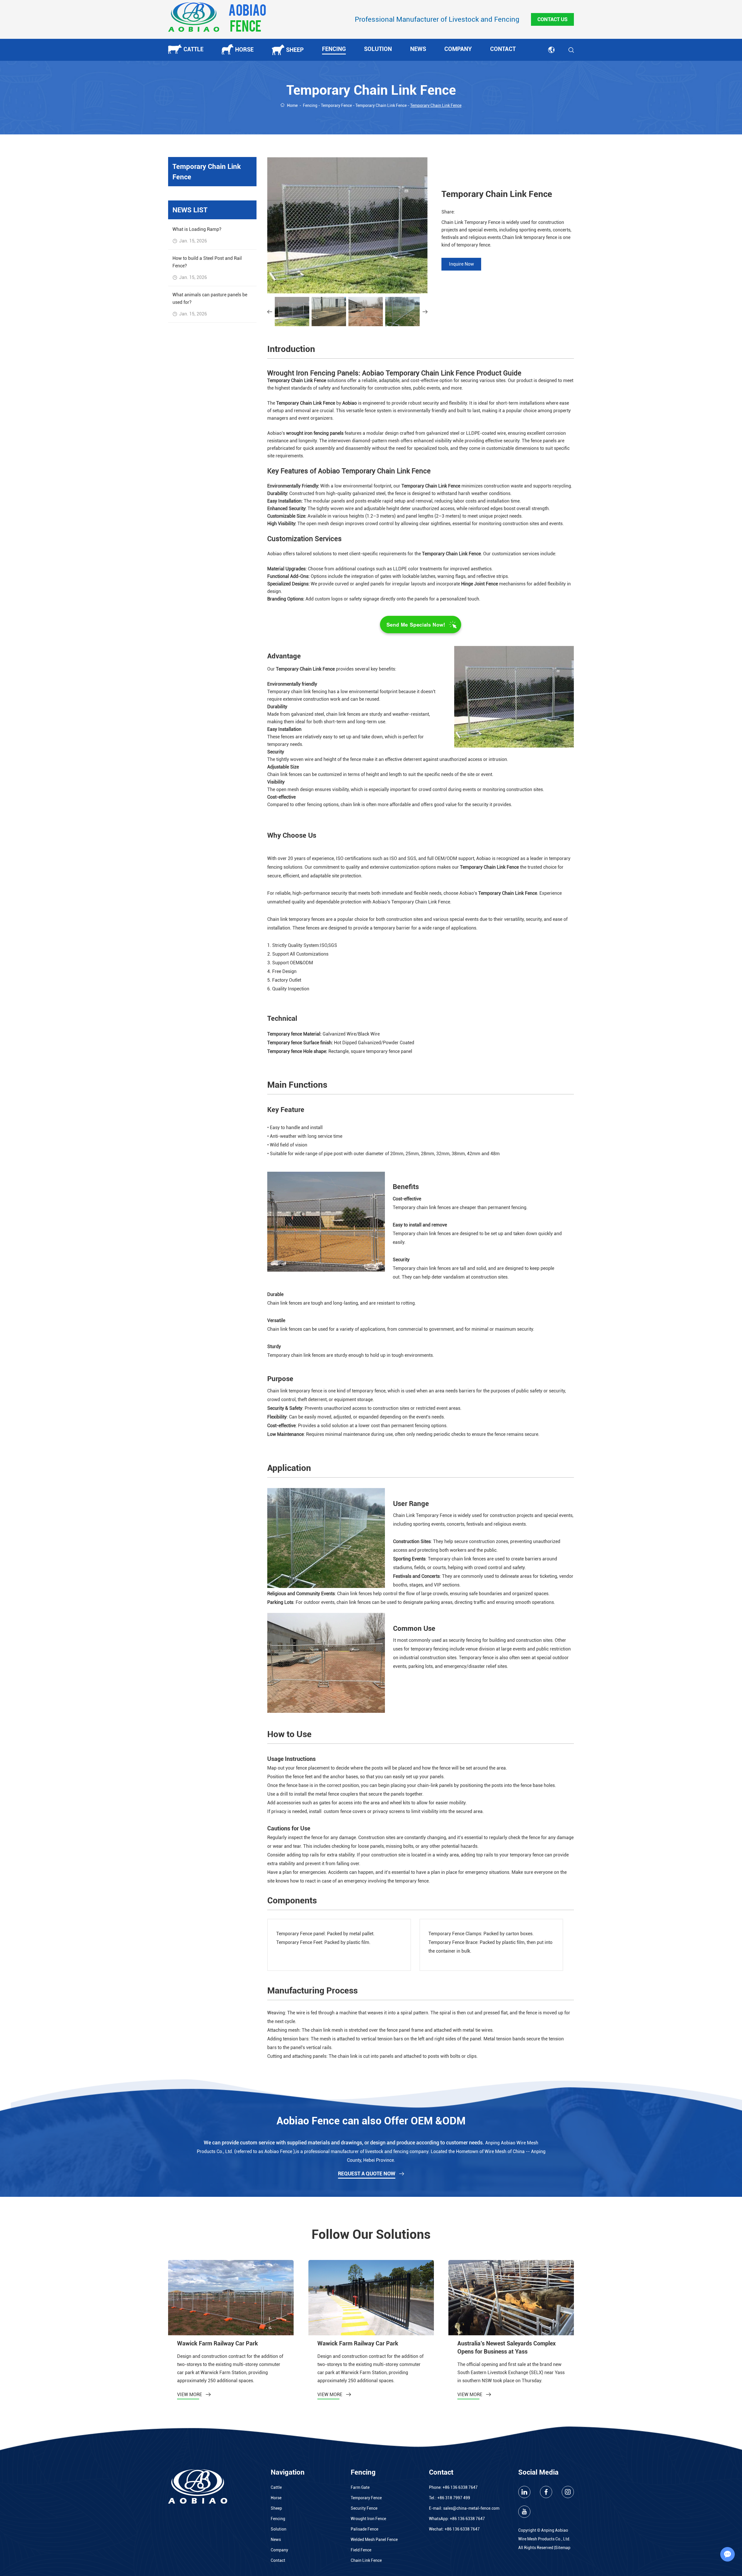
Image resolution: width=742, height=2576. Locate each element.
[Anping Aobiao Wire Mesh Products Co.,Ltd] (217, 17)
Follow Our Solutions (371, 2234)
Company (458, 49)
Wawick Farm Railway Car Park (218, 2343)
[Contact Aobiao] (421, 624)
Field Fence (361, 2550)
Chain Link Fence (366, 2560)
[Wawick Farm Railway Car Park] (231, 2297)
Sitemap (563, 2548)
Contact (503, 49)
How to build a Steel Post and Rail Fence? (207, 262)
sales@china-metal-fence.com (471, 2508)
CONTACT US (552, 19)
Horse (244, 50)
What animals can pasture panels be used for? (210, 299)
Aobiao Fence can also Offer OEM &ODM (371, 2121)
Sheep (295, 50)
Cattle (193, 49)
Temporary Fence (336, 105)
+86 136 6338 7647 (467, 2519)
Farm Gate (360, 2487)
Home (292, 105)
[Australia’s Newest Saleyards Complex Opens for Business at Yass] (511, 2297)
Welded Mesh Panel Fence (374, 2540)
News (418, 49)
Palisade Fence (364, 2529)
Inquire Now (461, 264)
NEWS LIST (190, 210)
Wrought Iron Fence (368, 2519)
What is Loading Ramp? (197, 229)
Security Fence (364, 2508)
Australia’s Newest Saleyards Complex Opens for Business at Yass (507, 2347)
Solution (378, 49)
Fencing (334, 49)
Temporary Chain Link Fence (381, 105)
